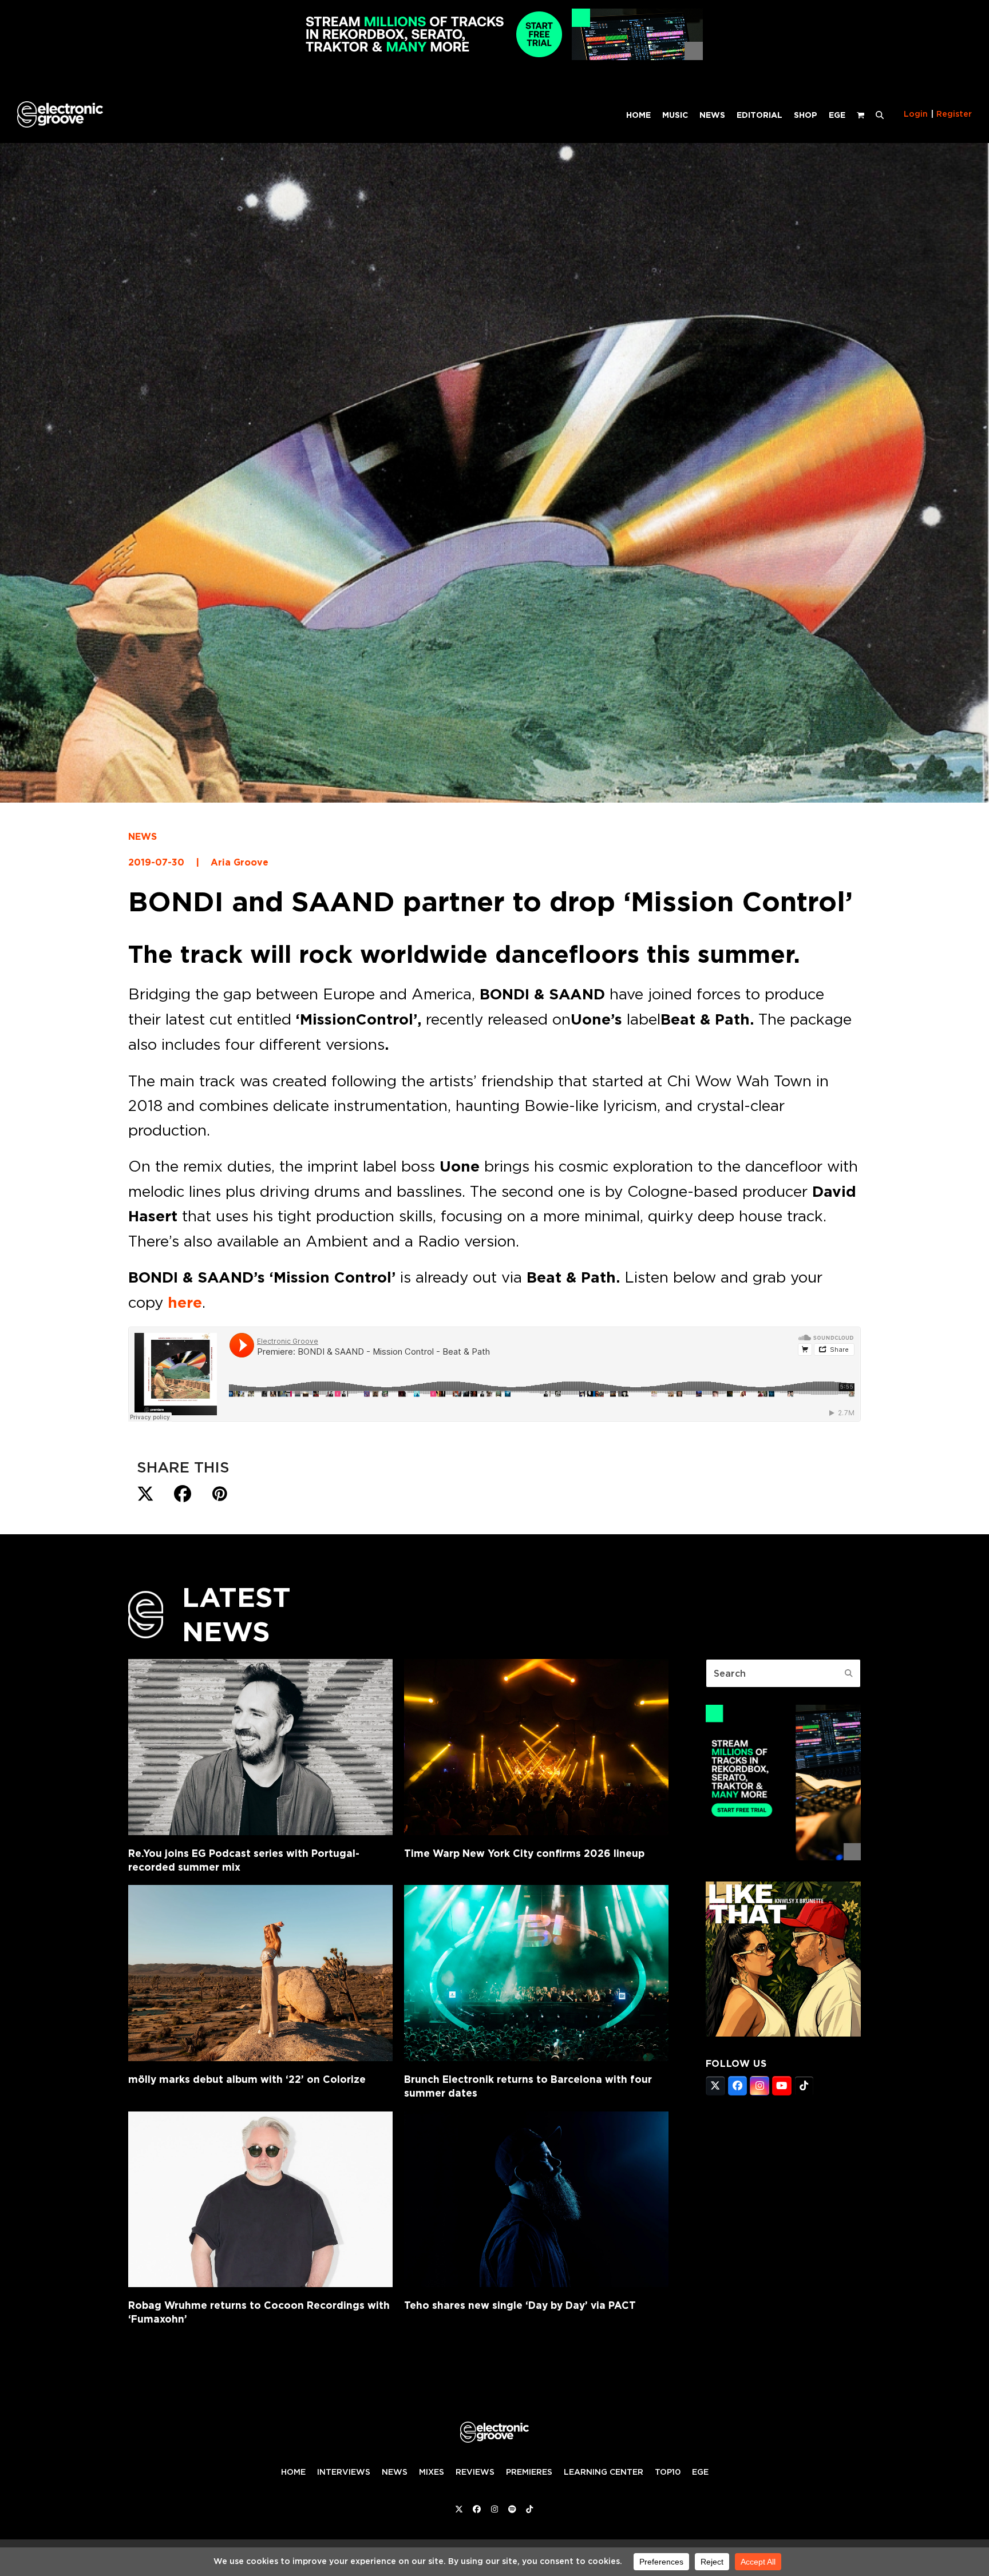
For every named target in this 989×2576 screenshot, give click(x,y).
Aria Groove (240, 862)
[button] (880, 114)
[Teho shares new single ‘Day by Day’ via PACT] (536, 2200)
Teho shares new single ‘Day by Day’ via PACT (520, 2305)
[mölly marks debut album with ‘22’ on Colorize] (260, 1973)
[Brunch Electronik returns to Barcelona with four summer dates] (536, 1973)
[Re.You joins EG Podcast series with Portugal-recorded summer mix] (260, 1747)
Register (954, 114)
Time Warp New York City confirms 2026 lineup (524, 1853)
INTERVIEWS (344, 2472)
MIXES (432, 2472)
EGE (700, 2472)
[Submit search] (849, 1673)
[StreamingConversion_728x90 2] (494, 57)
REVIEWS (475, 2472)
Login (916, 114)
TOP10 (668, 2472)
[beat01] (783, 1857)
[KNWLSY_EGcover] (783, 2033)
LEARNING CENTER (604, 2472)
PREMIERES (529, 2472)
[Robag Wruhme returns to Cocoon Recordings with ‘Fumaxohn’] (260, 2200)
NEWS (143, 837)
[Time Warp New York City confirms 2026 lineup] (536, 1747)
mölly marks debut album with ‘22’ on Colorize (247, 2079)
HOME (293, 2472)
